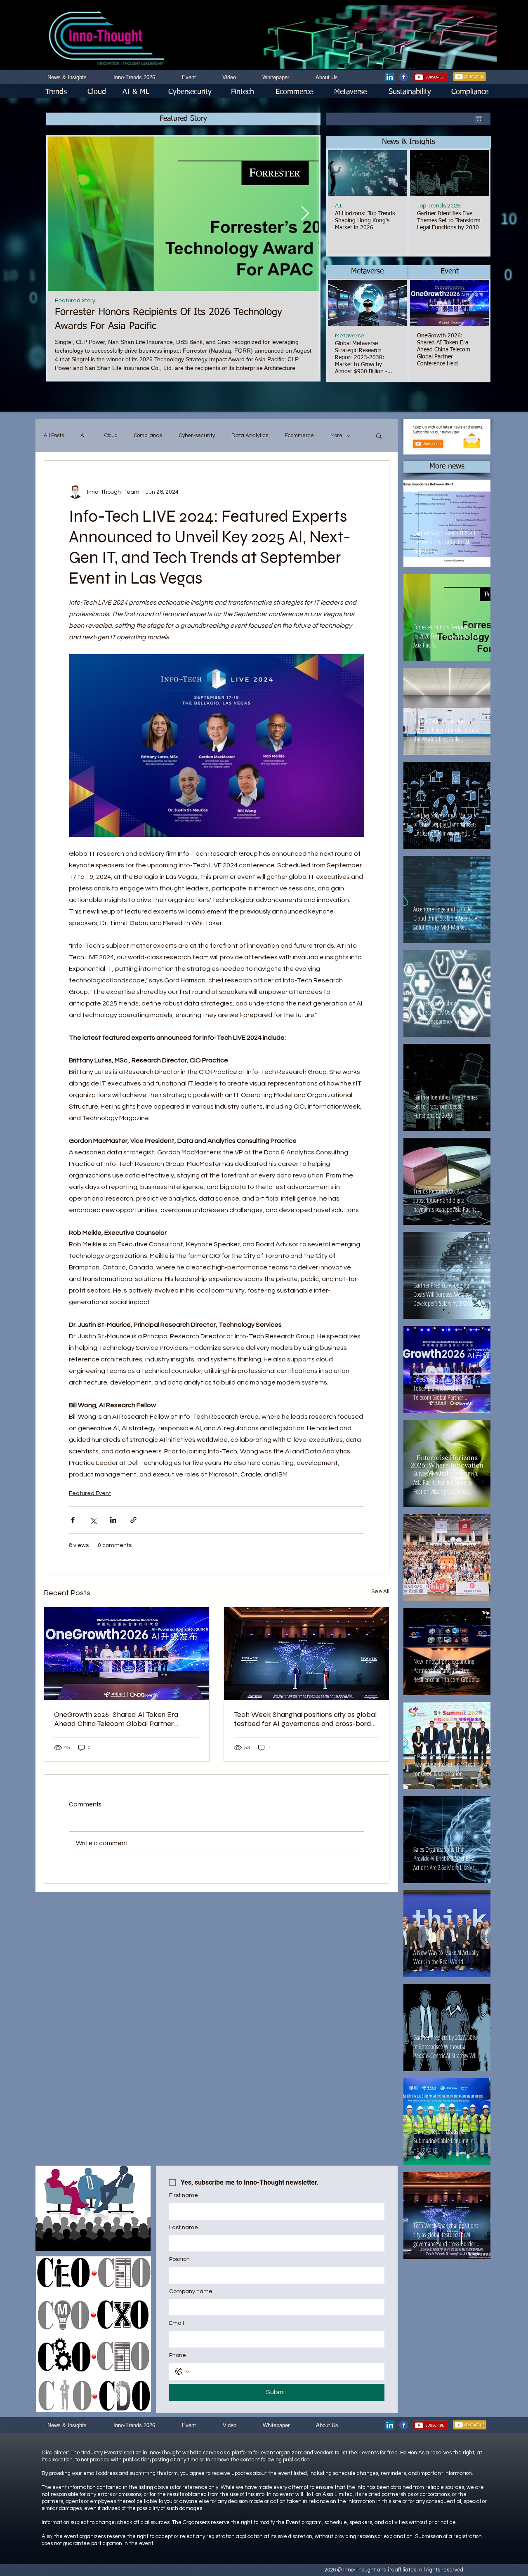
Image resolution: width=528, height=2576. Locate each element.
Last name (184, 2228)
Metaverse (350, 336)
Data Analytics (250, 436)
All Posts (54, 436)
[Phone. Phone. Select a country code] (182, 2371)
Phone (178, 2355)
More (336, 436)
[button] (409, 142)
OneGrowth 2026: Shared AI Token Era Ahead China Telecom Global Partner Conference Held (116, 1719)
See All (380, 1592)
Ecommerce (299, 436)
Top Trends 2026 (439, 206)
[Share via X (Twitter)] (93, 1520)
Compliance (148, 436)
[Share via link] (133, 1520)
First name (184, 2195)
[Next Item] (305, 213)
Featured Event (90, 1493)
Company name (191, 2291)
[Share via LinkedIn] (113, 1520)
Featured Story (75, 301)
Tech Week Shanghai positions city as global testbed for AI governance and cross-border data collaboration (306, 1719)
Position (179, 2259)
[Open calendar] (479, 119)
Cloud (111, 436)
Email (177, 2323)
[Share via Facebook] (73, 1520)
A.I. (339, 206)
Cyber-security (197, 436)
